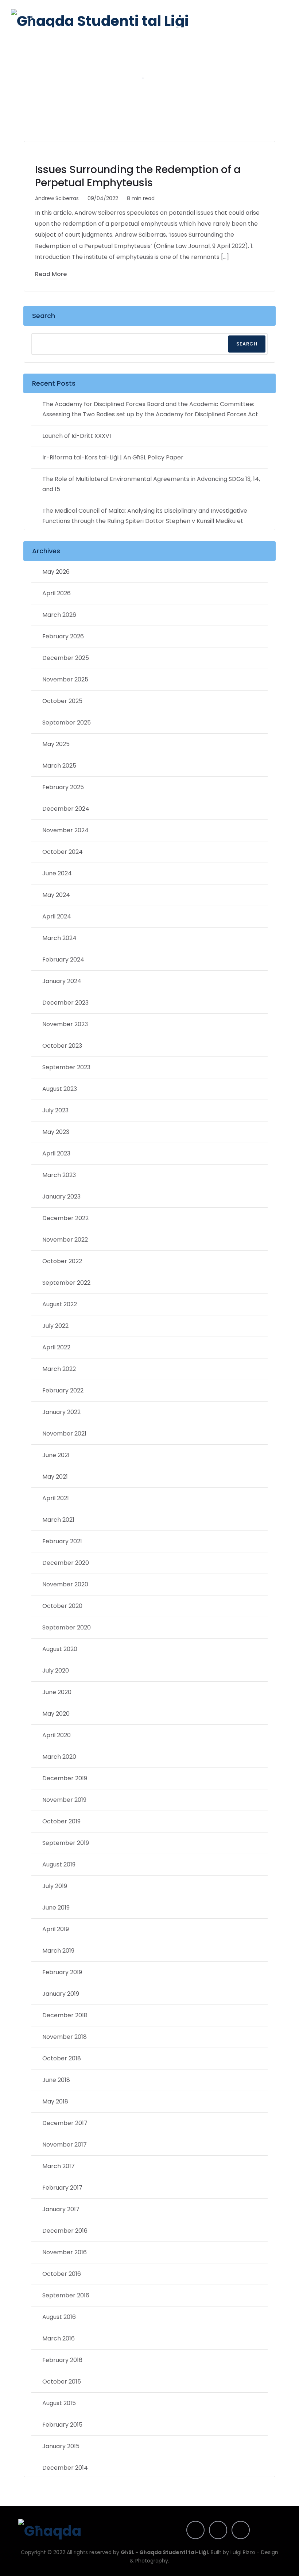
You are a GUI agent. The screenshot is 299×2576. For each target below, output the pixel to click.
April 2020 (57, 1735)
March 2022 (59, 1369)
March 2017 (59, 2166)
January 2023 (61, 1197)
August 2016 (59, 2317)
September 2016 (66, 2295)
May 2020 (56, 1714)
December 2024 (66, 809)
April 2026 (57, 593)
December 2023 (65, 1003)
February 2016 (62, 2360)
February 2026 (63, 636)
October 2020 (62, 1606)
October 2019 (61, 1821)
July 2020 (56, 1671)
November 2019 (64, 1800)
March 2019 (58, 1951)
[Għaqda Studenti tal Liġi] (100, 18)
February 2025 (63, 787)
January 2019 (61, 1994)
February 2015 (62, 2425)
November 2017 (65, 2145)
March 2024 (59, 938)
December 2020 (66, 1563)
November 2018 (65, 2037)
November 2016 (65, 2252)
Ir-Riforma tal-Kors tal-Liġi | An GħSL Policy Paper (113, 457)
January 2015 (61, 2446)
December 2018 (65, 2015)
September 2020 (67, 1627)
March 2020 (59, 1757)
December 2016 (65, 2231)
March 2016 (59, 2338)
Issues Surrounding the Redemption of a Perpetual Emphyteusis (138, 176)
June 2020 (57, 1692)
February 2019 (62, 1972)
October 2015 (62, 2382)
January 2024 (62, 981)
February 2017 (62, 2188)
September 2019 (66, 1843)
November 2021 (64, 1434)
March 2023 (59, 1175)
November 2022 (65, 1240)
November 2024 (65, 830)
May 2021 (55, 1477)
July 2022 (55, 1326)
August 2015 (59, 2403)
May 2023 (56, 1132)
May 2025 (56, 744)
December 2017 (65, 2123)
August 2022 (60, 1304)
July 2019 (55, 1886)
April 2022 (56, 1347)
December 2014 (65, 2468)
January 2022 (61, 1412)
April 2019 (56, 1929)
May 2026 (56, 572)
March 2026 (59, 615)
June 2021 (56, 1455)
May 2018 (55, 2101)
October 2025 (62, 701)
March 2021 (58, 1520)
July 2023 (55, 1110)
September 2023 (66, 1067)
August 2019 (59, 1864)
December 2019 (65, 1778)
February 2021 (62, 1541)
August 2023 (60, 1089)
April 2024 (57, 916)
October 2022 (62, 1261)
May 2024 (56, 895)
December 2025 (66, 658)
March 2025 (59, 766)
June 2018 (56, 2080)
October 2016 (62, 2274)
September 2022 (66, 1283)
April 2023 (56, 1153)
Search (44, 316)
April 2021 (56, 1498)
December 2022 (65, 1218)
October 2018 (62, 2058)
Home (127, 77)
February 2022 (63, 1390)
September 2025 (67, 723)
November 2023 (65, 1024)
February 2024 (63, 960)
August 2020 (60, 1649)
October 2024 (63, 852)
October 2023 (62, 1046)
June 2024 (57, 873)
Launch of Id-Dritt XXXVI (77, 436)
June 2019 (56, 1908)
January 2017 (61, 2209)
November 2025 (65, 679)
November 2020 (65, 1584)
